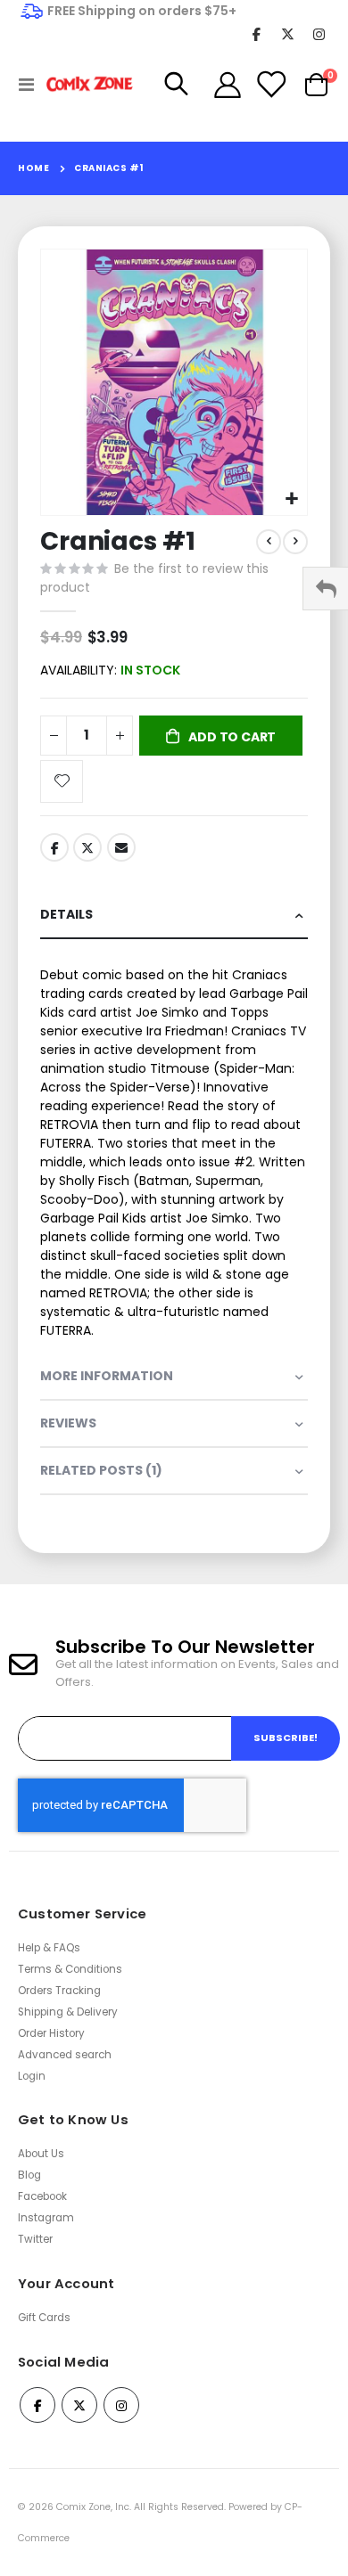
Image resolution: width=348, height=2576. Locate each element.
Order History (51, 2033)
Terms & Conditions (70, 1969)
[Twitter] (288, 33)
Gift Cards (44, 2318)
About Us (41, 2154)
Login (32, 2076)
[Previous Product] (269, 542)
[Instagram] (319, 33)
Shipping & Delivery (68, 2012)
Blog (29, 2175)
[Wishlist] (270, 85)
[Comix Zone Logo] (82, 84)
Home (33, 168)
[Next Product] (295, 542)
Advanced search (65, 2055)
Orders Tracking (59, 1991)
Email (121, 847)
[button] (291, 499)
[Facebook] (257, 33)
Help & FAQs (49, 1948)
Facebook (54, 847)
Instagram (46, 2218)
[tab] (174, 916)
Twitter (87, 847)
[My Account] (228, 85)
